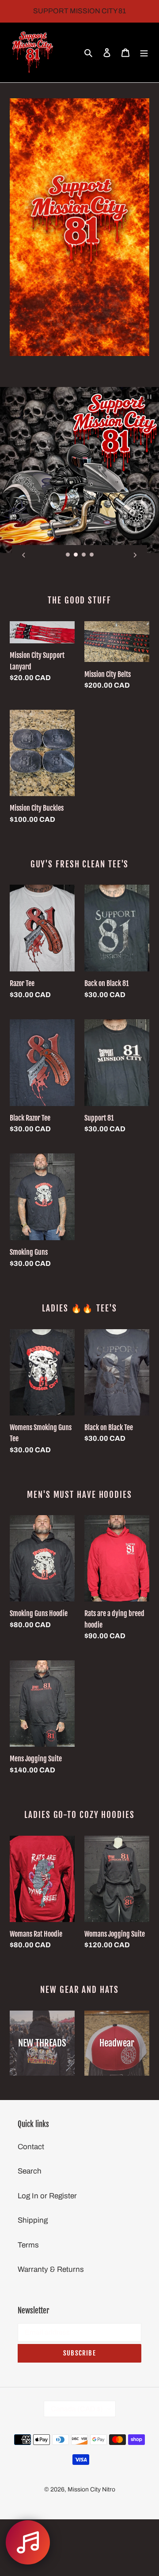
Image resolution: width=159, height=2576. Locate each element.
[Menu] (144, 53)
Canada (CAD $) (77, 2409)
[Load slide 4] (92, 555)
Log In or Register (47, 2196)
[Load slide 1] (68, 555)
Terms (28, 2245)
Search (30, 2171)
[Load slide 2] (76, 555)
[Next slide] (135, 555)
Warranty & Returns (51, 2269)
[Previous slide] (24, 555)
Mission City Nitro (91, 2489)
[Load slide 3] (84, 555)
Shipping (33, 2220)
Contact (31, 2147)
